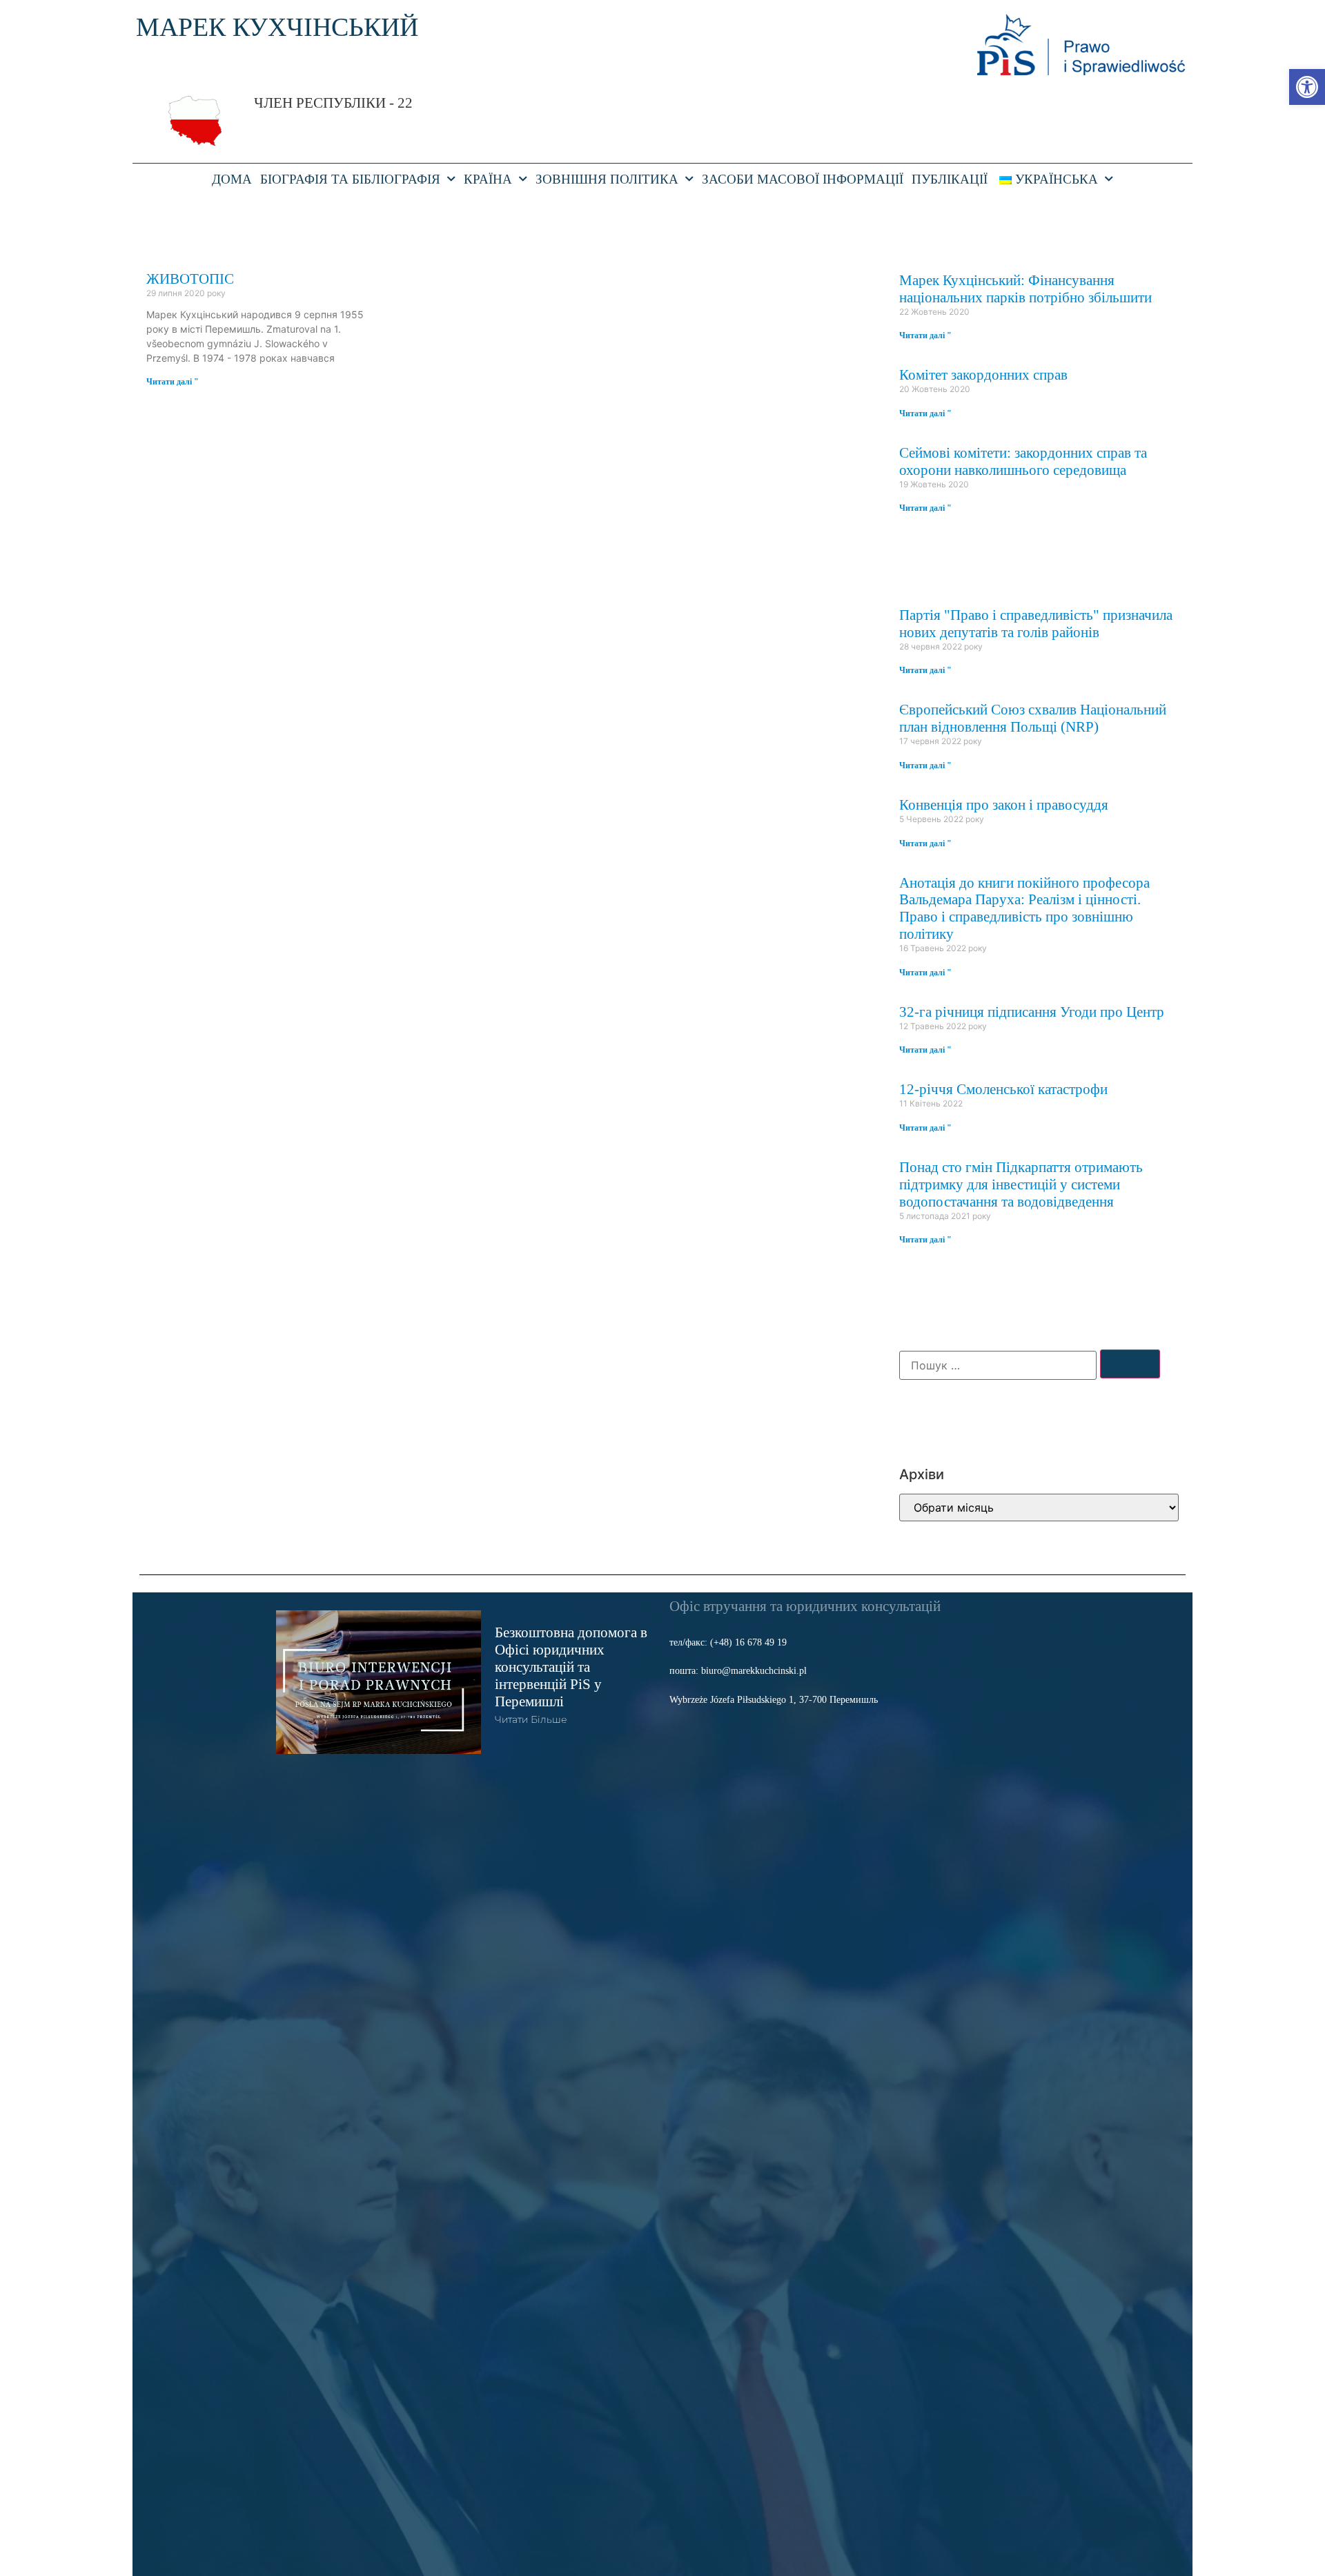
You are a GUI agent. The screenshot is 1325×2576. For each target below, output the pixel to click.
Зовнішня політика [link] (607, 179)
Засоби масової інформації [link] (803, 179)
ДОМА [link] (232, 179)
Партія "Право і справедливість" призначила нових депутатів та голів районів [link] (1036, 623)
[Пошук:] (998, 1365)
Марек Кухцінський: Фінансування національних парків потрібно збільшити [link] (1025, 289)
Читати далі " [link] (173, 382)
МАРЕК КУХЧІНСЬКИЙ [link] (277, 27)
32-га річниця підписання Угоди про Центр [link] (1032, 1012)
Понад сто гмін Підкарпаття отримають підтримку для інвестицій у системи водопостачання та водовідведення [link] (1021, 1184)
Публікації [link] (950, 179)
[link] (1307, 87)
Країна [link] (488, 179)
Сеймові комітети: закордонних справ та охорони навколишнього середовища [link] (1023, 461)
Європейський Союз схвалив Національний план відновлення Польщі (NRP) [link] (1033, 718)
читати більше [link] (531, 1719)
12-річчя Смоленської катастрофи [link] (1003, 1089)
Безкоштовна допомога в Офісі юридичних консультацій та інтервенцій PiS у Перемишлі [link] (571, 1667)
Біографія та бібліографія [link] (350, 179)
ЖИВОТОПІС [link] (190, 279)
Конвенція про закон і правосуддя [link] (1004, 804)
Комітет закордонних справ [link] (983, 374)
